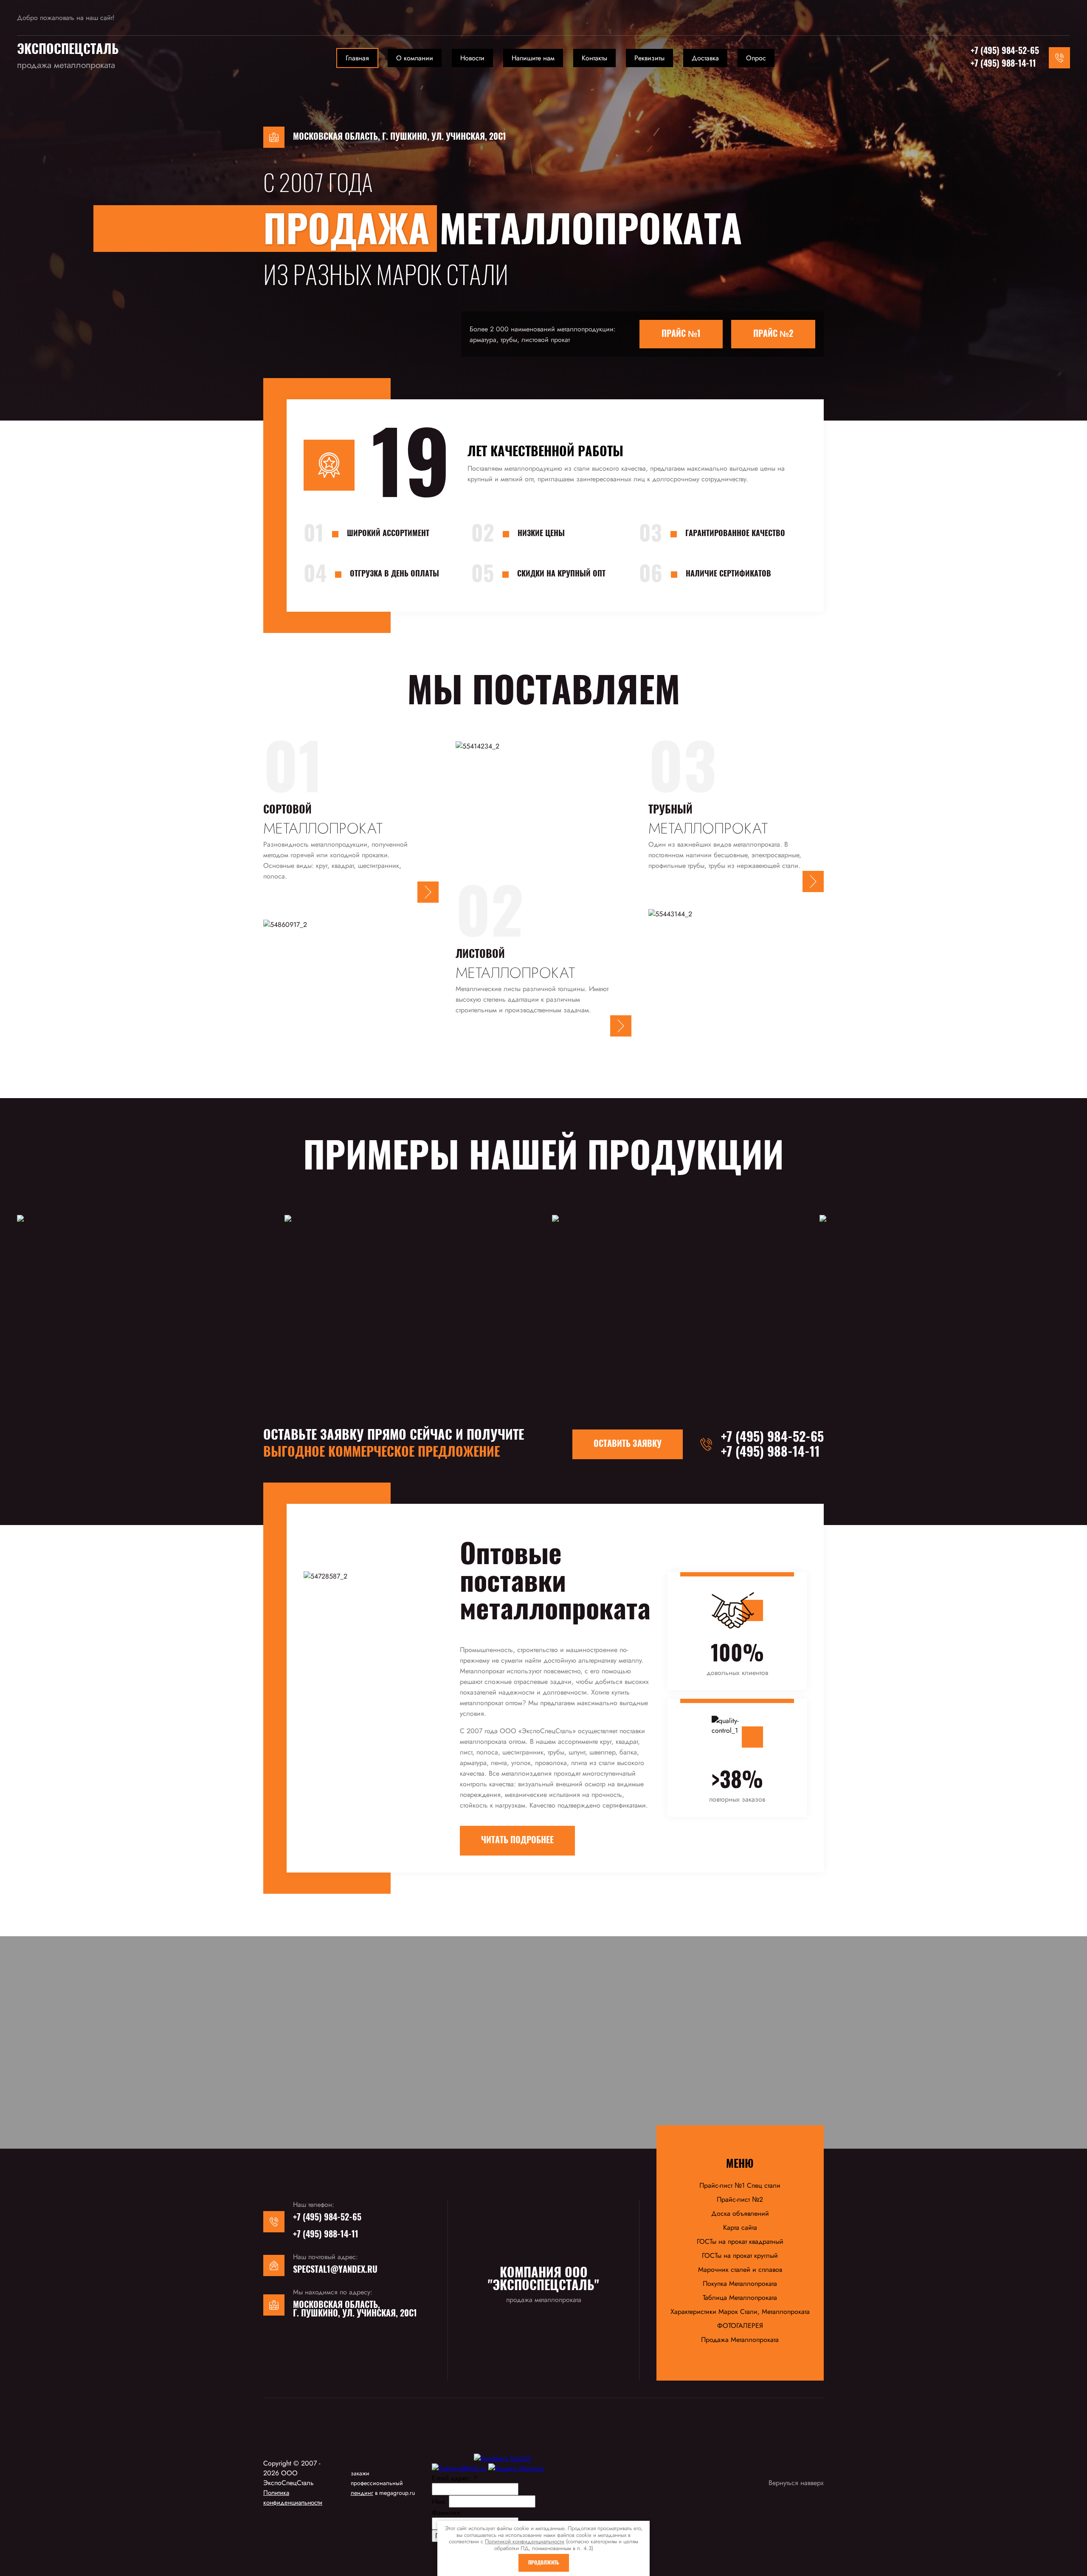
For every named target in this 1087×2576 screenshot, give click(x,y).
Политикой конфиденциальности (525, 2541)
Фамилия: (447, 2512)
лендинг (362, 2493)
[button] (428, 892)
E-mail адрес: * (455, 2478)
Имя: (439, 2501)
